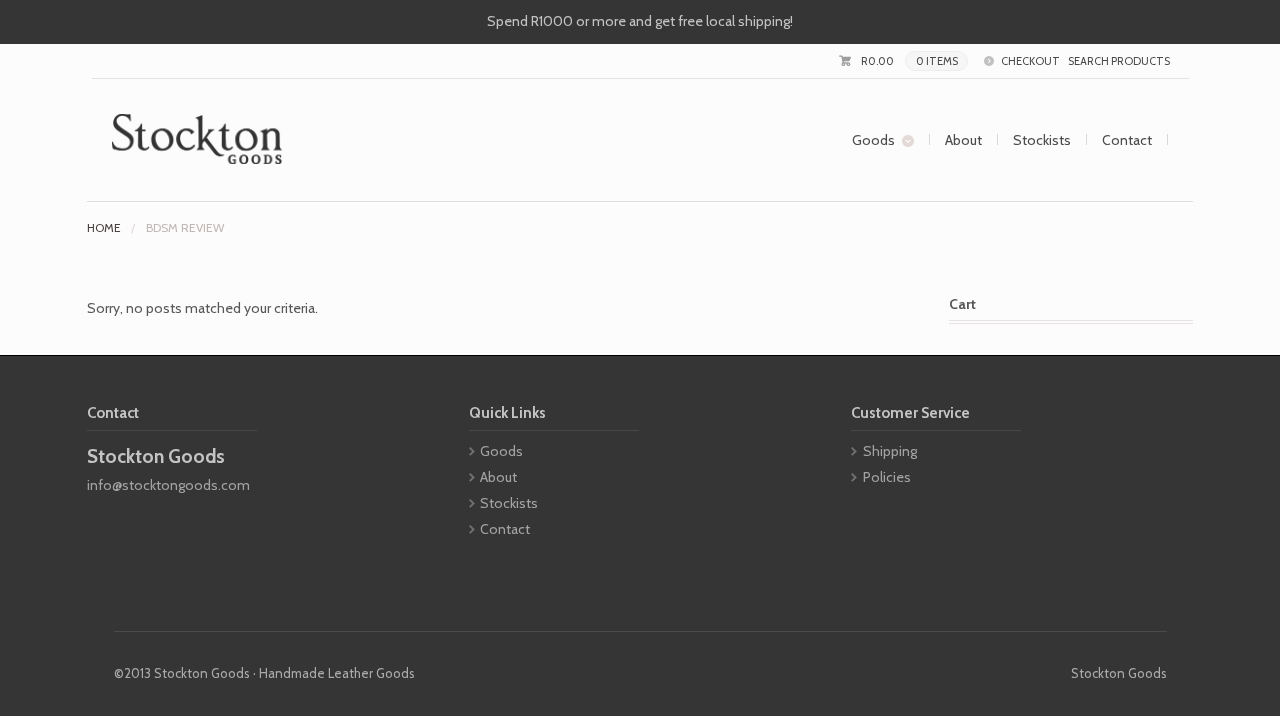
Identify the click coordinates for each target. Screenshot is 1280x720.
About (963, 140)
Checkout (1030, 61)
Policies (887, 477)
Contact (1127, 140)
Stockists (1042, 140)
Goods (873, 140)
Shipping (890, 451)
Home (104, 227)
